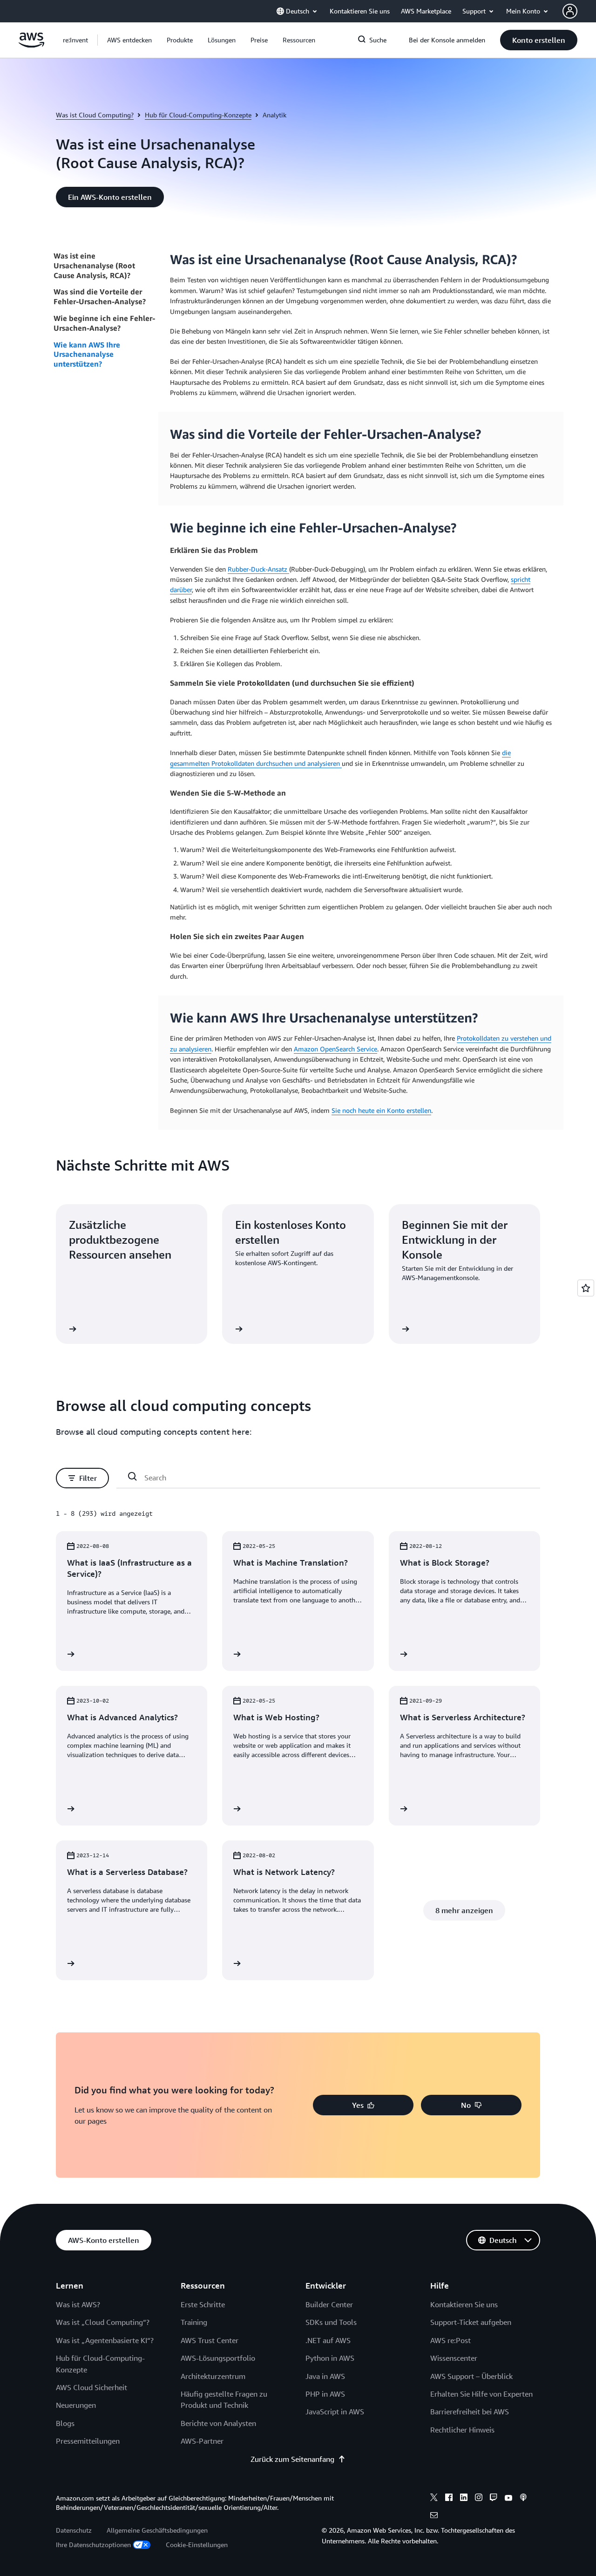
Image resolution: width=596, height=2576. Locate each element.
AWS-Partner (202, 2441)
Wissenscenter (454, 2358)
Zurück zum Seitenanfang (292, 2459)
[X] (434, 2499)
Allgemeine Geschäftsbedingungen (157, 2530)
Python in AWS (330, 2358)
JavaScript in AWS (335, 2412)
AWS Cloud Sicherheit (91, 2387)
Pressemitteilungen (88, 2441)
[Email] (434, 2516)
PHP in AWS (325, 2394)
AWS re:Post (450, 2340)
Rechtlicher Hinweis (462, 2430)
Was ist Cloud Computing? (95, 115)
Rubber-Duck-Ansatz (258, 569)
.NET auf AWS (328, 2340)
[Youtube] (508, 2499)
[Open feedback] (586, 1288)
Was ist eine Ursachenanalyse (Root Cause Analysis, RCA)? (94, 266)
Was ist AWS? (78, 2304)
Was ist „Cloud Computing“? (103, 2322)
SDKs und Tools (331, 2322)
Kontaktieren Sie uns (464, 2304)
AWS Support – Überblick (471, 2376)
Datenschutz (74, 2530)
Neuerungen (76, 2405)
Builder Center (329, 2304)
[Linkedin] (464, 2499)
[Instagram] (479, 2499)
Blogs (65, 2423)
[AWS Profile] (570, 11)
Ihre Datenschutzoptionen (93, 2545)
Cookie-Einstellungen (197, 2545)
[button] (129, 40)
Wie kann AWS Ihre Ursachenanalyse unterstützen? (87, 354)
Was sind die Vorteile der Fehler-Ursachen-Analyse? (100, 296)
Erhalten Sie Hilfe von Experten (481, 2394)
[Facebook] (449, 2499)
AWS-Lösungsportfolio (218, 2358)
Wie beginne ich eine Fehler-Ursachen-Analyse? (104, 323)
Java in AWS (325, 2376)
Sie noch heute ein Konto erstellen (381, 1110)
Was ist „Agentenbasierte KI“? (105, 2340)
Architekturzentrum (213, 2376)
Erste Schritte (203, 2304)
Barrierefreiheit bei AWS (470, 2412)
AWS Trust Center (210, 2340)
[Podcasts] (523, 2499)
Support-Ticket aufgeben (471, 2322)
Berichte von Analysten (218, 2423)
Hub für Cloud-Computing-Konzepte (198, 115)
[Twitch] (494, 2499)
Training (194, 2322)
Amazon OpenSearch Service (335, 1049)
